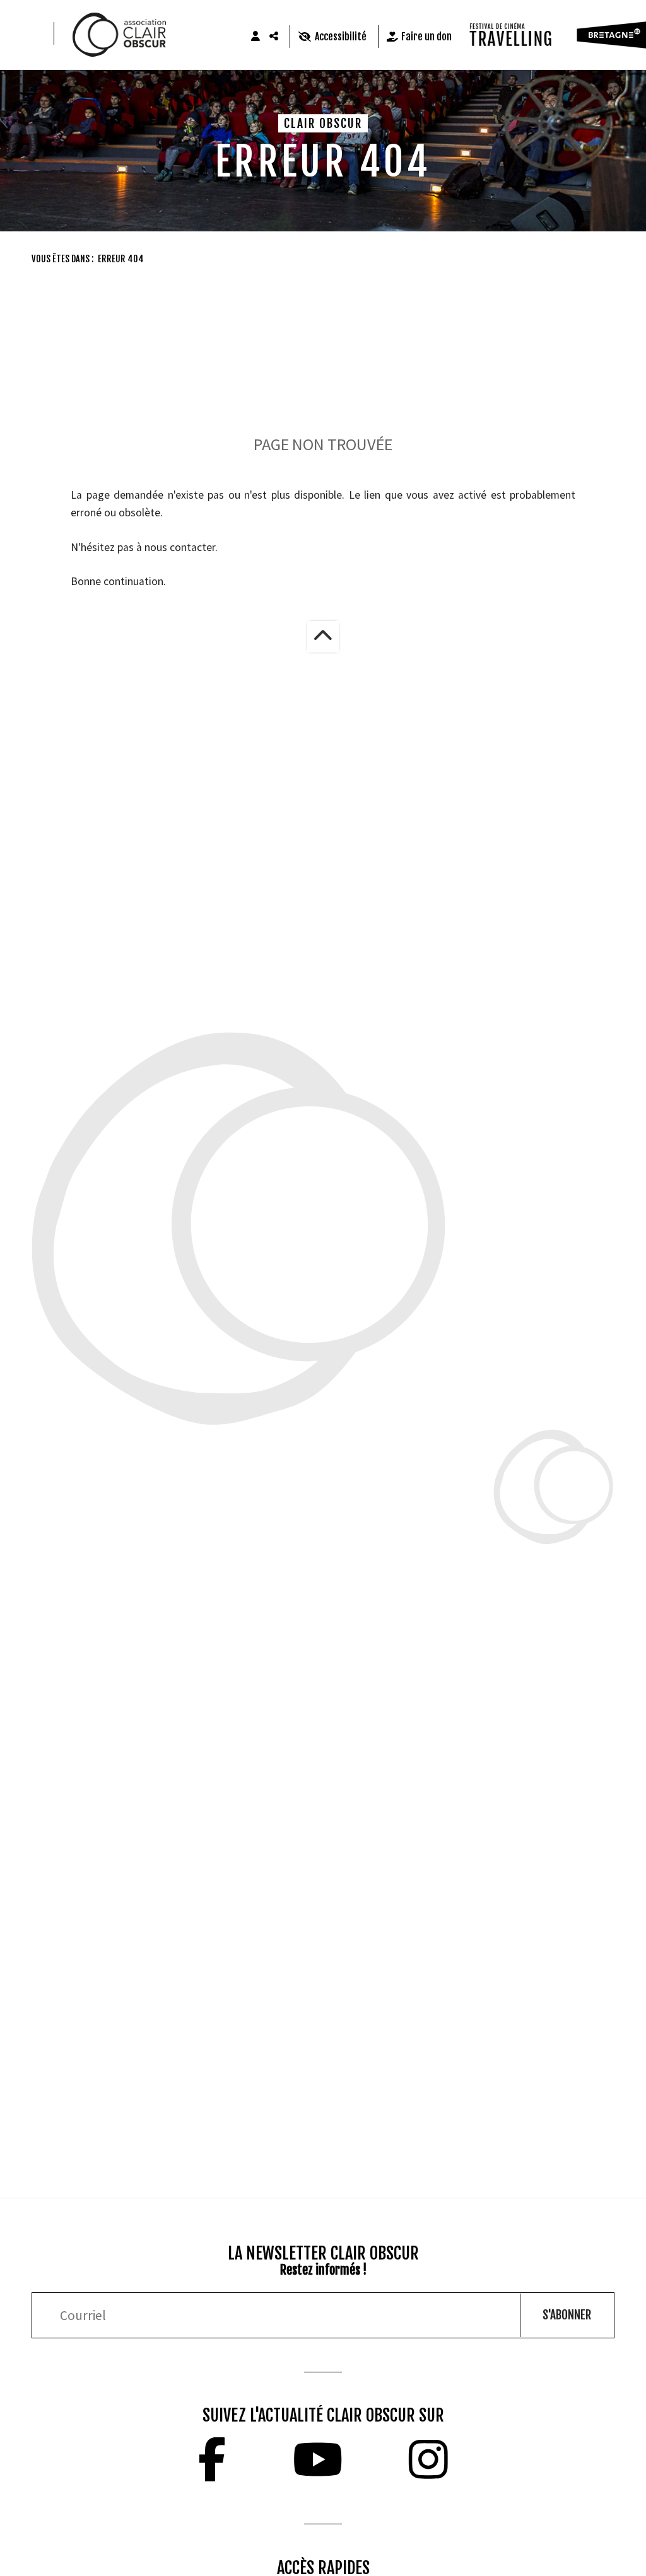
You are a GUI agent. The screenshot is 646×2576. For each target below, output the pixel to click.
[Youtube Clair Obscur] (318, 2459)
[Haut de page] (323, 637)
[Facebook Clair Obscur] (212, 2459)
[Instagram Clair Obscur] (428, 2459)
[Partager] (274, 37)
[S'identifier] (255, 37)
